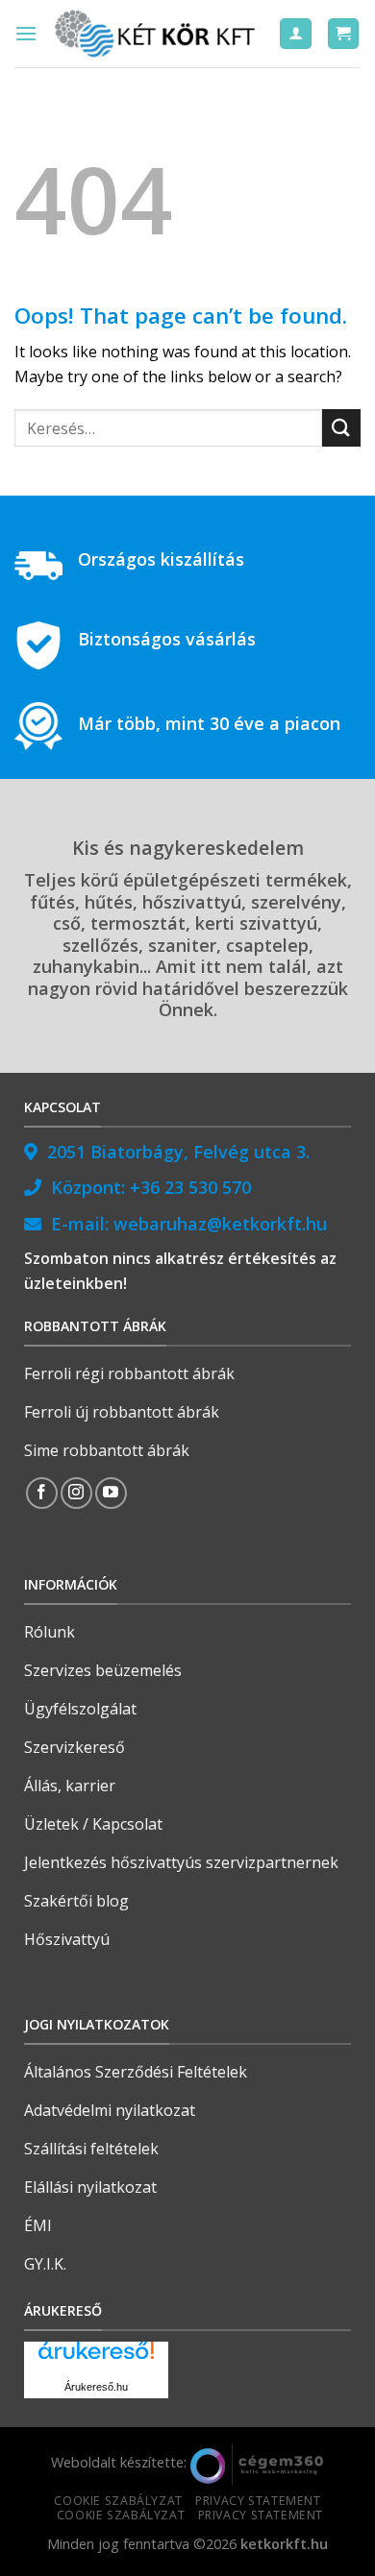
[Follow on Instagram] (76, 1493)
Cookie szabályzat (118, 2501)
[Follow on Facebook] (42, 1493)
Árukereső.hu (96, 2387)
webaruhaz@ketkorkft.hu (220, 1224)
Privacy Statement (258, 2501)
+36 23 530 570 (190, 1187)
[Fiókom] (296, 34)
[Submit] (341, 428)
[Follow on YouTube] (111, 1493)
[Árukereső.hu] (96, 2357)
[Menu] (26, 33)
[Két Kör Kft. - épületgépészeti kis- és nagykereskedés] (158, 34)
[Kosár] (344, 34)
